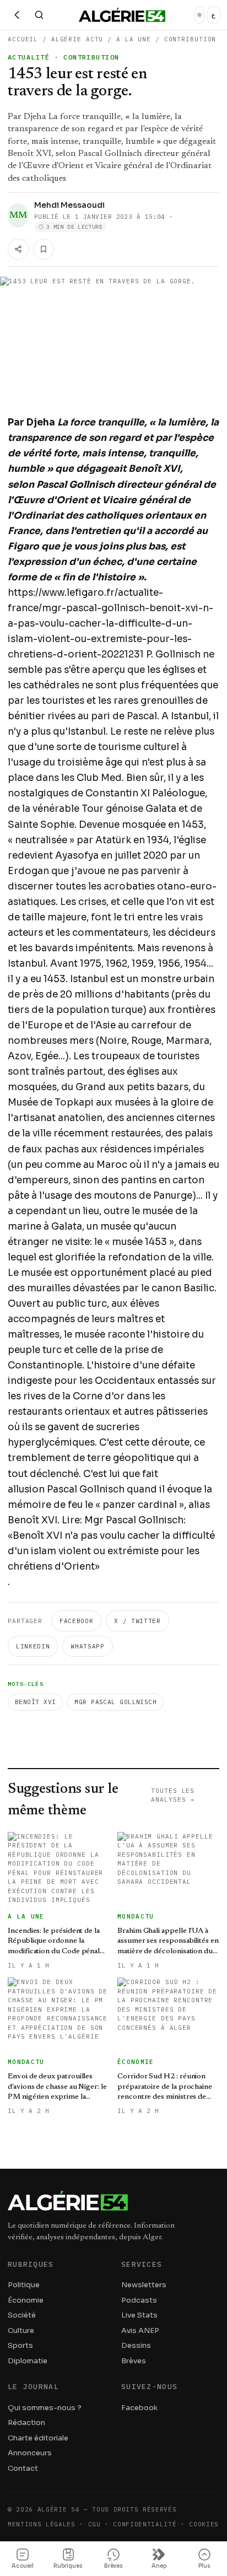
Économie (26, 2300)
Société (22, 2315)
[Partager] (18, 249)
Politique (24, 2285)
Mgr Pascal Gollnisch (115, 1702)
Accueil (23, 39)
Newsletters (144, 2285)
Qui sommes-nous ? (45, 2408)
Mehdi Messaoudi (69, 205)
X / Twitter (137, 1621)
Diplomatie (28, 2361)
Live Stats (139, 2315)
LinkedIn (33, 1646)
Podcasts (139, 2300)
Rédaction (26, 2423)
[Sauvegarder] (44, 249)
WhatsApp (87, 1646)
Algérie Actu (77, 39)
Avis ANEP (140, 2330)
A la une (134, 39)
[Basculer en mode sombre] (199, 15)
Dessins (136, 2345)
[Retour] (17, 15)
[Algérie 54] (122, 15)
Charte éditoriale (38, 2438)
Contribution (190, 39)
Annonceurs (30, 2453)
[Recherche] (39, 15)
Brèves (134, 2361)
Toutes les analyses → (173, 1795)
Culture (21, 2330)
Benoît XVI (35, 1702)
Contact (23, 2468)
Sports (20, 2345)
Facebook (76, 1621)
